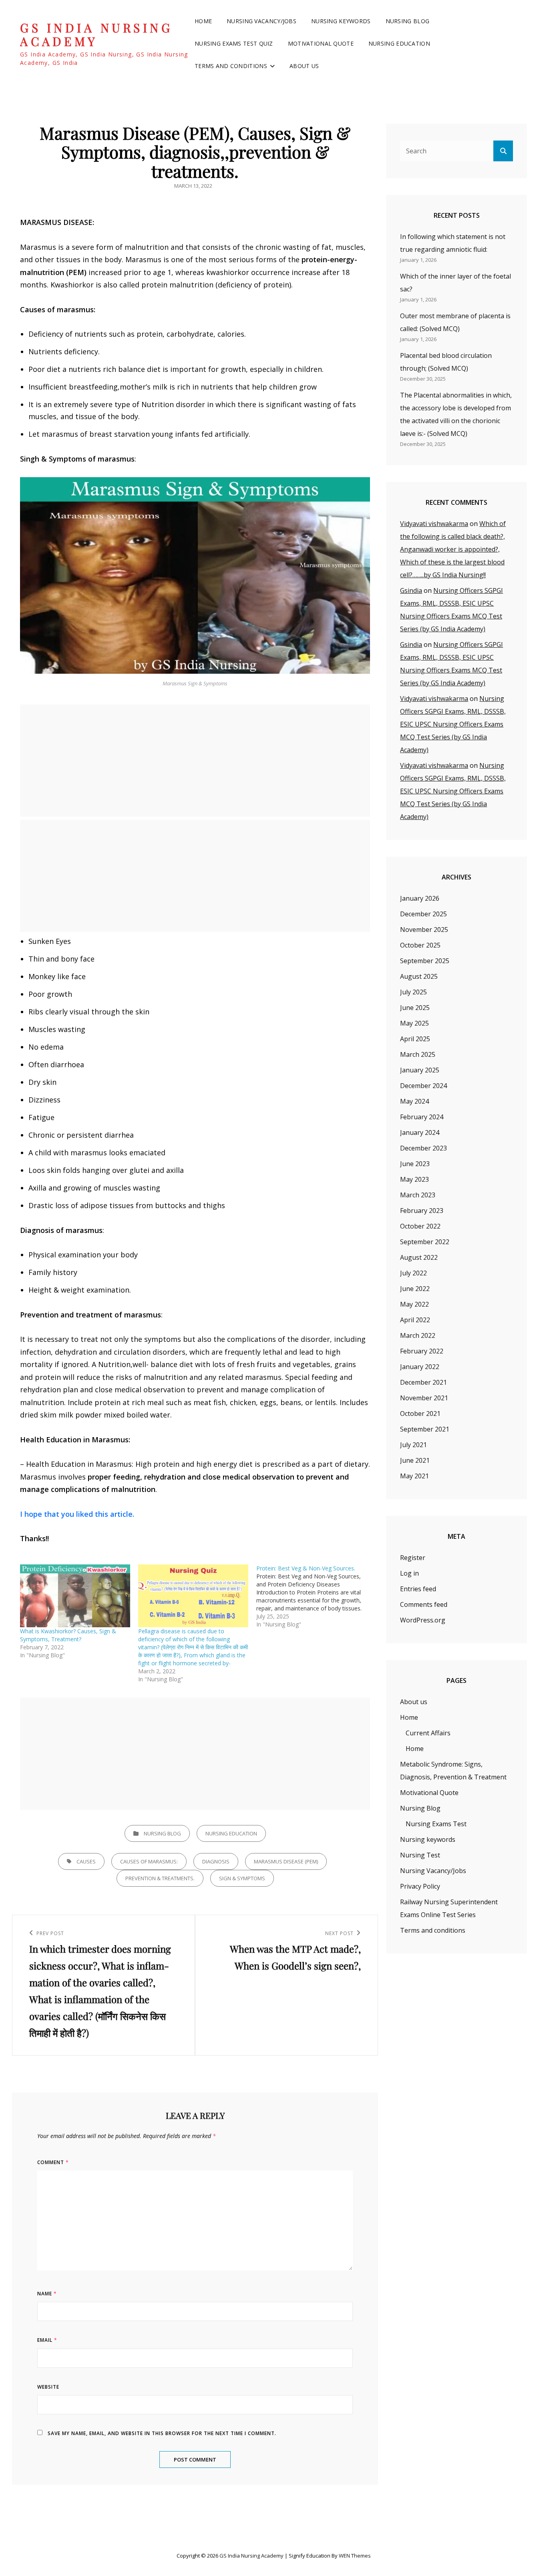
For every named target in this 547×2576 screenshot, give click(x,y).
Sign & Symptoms (242, 1878)
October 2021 (420, 1413)
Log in (409, 1573)
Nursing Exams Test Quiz (234, 43)
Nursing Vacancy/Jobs (261, 21)
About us (304, 66)
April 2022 (415, 1320)
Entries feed (418, 1589)
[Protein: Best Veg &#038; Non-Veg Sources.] (315, 1596)
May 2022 (414, 1304)
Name (47, 2294)
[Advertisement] (197, 761)
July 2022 (413, 1273)
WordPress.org (423, 1620)
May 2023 (414, 1179)
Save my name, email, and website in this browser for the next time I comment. (162, 2433)
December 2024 (423, 1086)
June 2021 (415, 1460)
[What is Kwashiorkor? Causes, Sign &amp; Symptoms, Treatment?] (75, 1596)
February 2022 (422, 1351)
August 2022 (419, 1257)
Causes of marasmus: (149, 1861)
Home (203, 21)
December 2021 (423, 1382)
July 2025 (413, 992)
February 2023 (422, 1211)
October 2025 (420, 945)
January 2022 (420, 1367)
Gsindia (411, 590)
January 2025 (420, 1070)
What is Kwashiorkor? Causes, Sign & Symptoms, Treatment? (68, 1635)
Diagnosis (216, 1861)
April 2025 (415, 1039)
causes (86, 1861)
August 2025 (419, 976)
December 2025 (423, 914)
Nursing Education (399, 43)
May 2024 (414, 1101)
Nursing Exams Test (436, 1824)
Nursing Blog (407, 21)
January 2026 (420, 898)
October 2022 (420, 1226)
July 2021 (413, 1445)
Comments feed (424, 1604)
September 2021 (425, 1429)
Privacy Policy (420, 1886)
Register (413, 1558)
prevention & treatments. (160, 1878)
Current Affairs (428, 1733)
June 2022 (415, 1289)
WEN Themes (355, 2556)
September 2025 (425, 961)
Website (48, 2387)
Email (47, 2340)
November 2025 (424, 930)
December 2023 (423, 1148)
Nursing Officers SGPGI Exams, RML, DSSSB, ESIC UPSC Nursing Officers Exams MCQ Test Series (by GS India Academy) (453, 724)
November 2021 (424, 1398)
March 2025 (418, 1054)
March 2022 (418, 1335)
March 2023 (418, 1195)
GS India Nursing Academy (96, 35)
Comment (53, 2162)
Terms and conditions (231, 66)
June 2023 (415, 1164)
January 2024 (420, 1132)
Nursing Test (420, 1855)
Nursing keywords (341, 21)
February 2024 (422, 1117)
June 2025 (415, 1008)
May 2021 (414, 1476)
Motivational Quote (321, 43)
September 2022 (425, 1242)
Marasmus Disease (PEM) (286, 1861)
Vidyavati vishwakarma (434, 524)
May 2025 (414, 1023)
